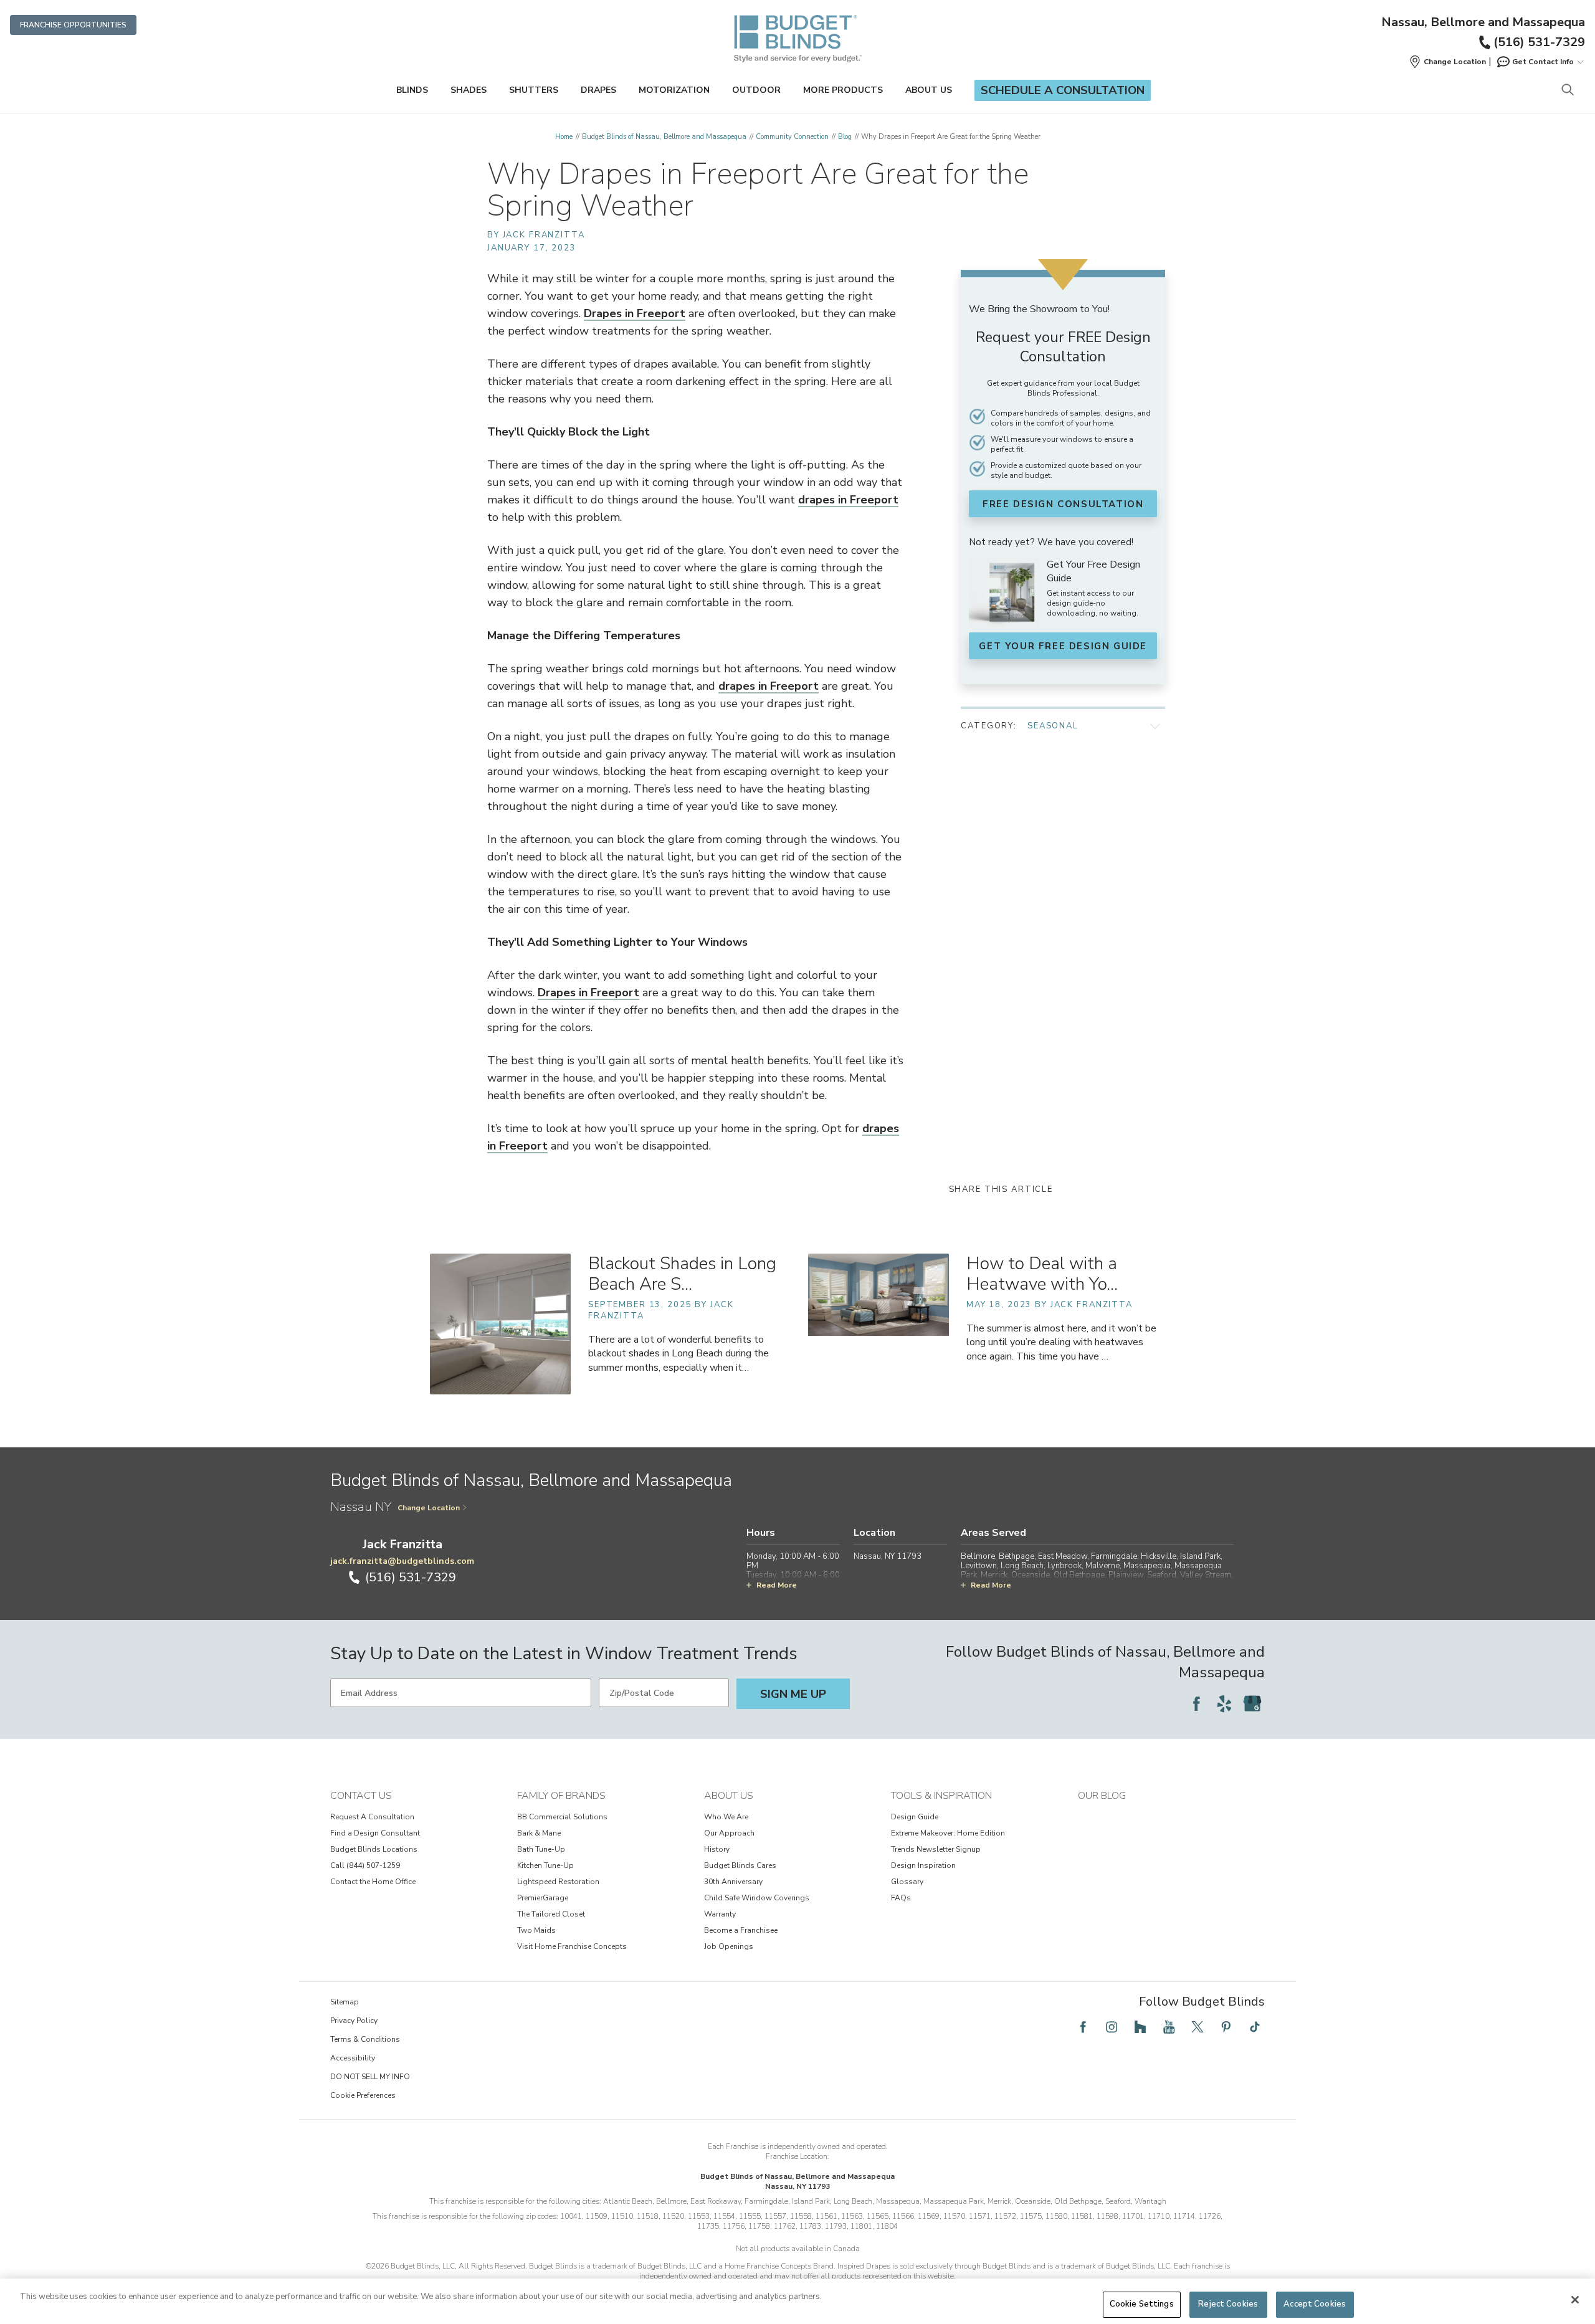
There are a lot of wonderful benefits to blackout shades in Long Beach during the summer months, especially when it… (678, 1353)
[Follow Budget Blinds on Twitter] (1197, 2027)
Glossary (907, 1882)
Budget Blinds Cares (740, 1865)
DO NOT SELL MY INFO (370, 2077)
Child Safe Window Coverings (757, 1898)
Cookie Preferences (363, 2095)
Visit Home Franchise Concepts (572, 1946)
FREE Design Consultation (1063, 504)
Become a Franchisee (741, 1930)
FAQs (901, 1898)
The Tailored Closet (551, 1914)
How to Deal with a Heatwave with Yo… (1042, 1274)
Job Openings (729, 1946)
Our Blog (1102, 1796)
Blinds (412, 90)
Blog (845, 137)
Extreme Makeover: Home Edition (948, 1833)
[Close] (1575, 2300)
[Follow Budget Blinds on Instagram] (1112, 2027)
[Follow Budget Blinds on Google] (1252, 1703)
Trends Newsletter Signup (936, 1849)
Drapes (598, 90)
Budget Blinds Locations (374, 1849)
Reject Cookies (1228, 2304)
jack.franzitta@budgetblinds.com (402, 1561)
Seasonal (1053, 726)
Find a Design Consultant (375, 1833)
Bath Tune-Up (541, 1849)
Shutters (534, 90)
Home (564, 137)
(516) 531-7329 (1539, 42)
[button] (1447, 62)
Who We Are (726, 1817)
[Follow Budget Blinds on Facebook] (1196, 1703)
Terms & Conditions (365, 2039)
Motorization (674, 90)
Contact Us (361, 1796)
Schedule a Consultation (1063, 90)
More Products (843, 90)
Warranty (720, 1914)
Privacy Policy (354, 2021)
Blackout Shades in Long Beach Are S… (682, 1274)
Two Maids (536, 1930)
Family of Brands (561, 1796)
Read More (777, 1585)
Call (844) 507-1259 (365, 1865)
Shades (469, 90)
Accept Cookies (1315, 2304)
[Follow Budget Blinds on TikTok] (1255, 2027)
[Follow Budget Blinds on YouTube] (1169, 2027)
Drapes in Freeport (635, 313)
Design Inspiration (923, 1865)
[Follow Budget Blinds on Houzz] (1140, 2027)
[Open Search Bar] (1567, 91)
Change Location (429, 1508)
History (717, 1849)
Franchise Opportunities (73, 25)
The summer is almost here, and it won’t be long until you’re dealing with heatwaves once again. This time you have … (1061, 1342)
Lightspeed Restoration (558, 1882)
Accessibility (353, 2058)
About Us (929, 90)
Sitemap (345, 2002)
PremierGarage (543, 1898)
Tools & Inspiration (941, 1796)
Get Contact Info (1543, 62)
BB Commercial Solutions (562, 1817)
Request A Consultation (372, 1817)
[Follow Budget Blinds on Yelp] (1224, 1703)
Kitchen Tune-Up (545, 1865)
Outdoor (756, 90)
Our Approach (729, 1833)
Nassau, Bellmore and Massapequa (1483, 22)
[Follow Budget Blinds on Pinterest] (1226, 2027)
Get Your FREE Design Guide (1063, 646)
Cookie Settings (1142, 2304)
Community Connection (792, 137)
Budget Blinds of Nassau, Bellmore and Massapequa (664, 137)
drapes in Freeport (848, 500)
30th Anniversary (733, 1882)
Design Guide (915, 1817)
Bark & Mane (539, 1833)
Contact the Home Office (373, 1882)
